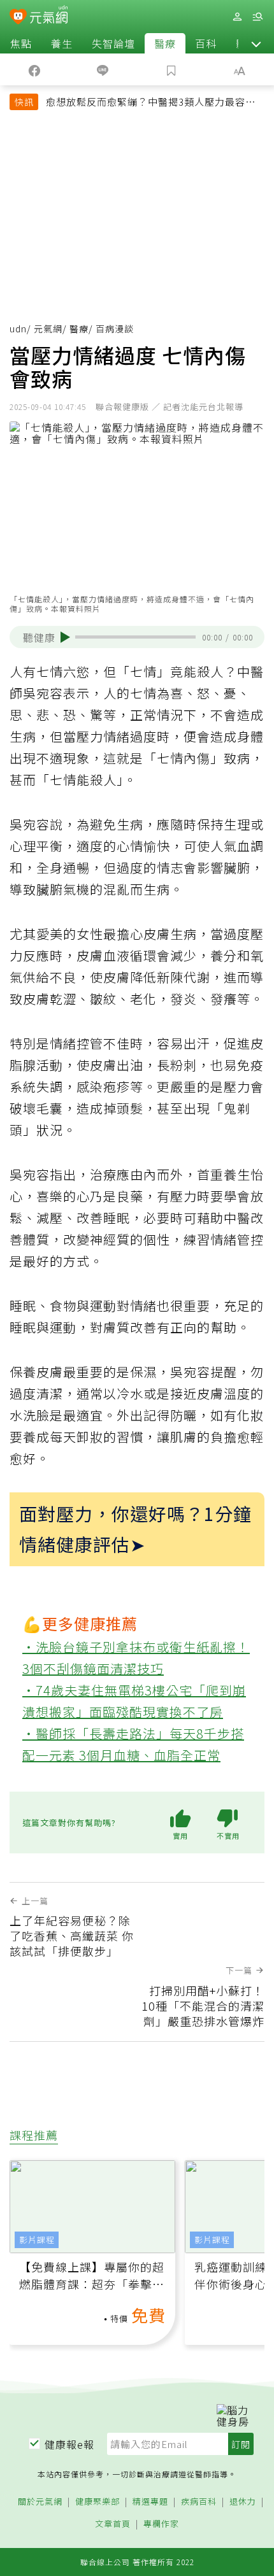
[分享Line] (103, 69)
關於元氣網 (40, 2502)
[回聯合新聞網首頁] (18, 18)
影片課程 (37, 2240)
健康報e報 (69, 2444)
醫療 (165, 43)
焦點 (21, 43)
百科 (206, 43)
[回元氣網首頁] (49, 16)
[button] (256, 43)
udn (18, 329)
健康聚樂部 (97, 2502)
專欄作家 (161, 2524)
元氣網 (48, 329)
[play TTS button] (65, 637)
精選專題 (150, 2502)
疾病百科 (199, 2502)
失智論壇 (113, 43)
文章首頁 (113, 2524)
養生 (62, 43)
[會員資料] (237, 17)
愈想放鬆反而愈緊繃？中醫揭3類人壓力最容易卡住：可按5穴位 (151, 103)
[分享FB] (34, 69)
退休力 (243, 2502)
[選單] (257, 17)
